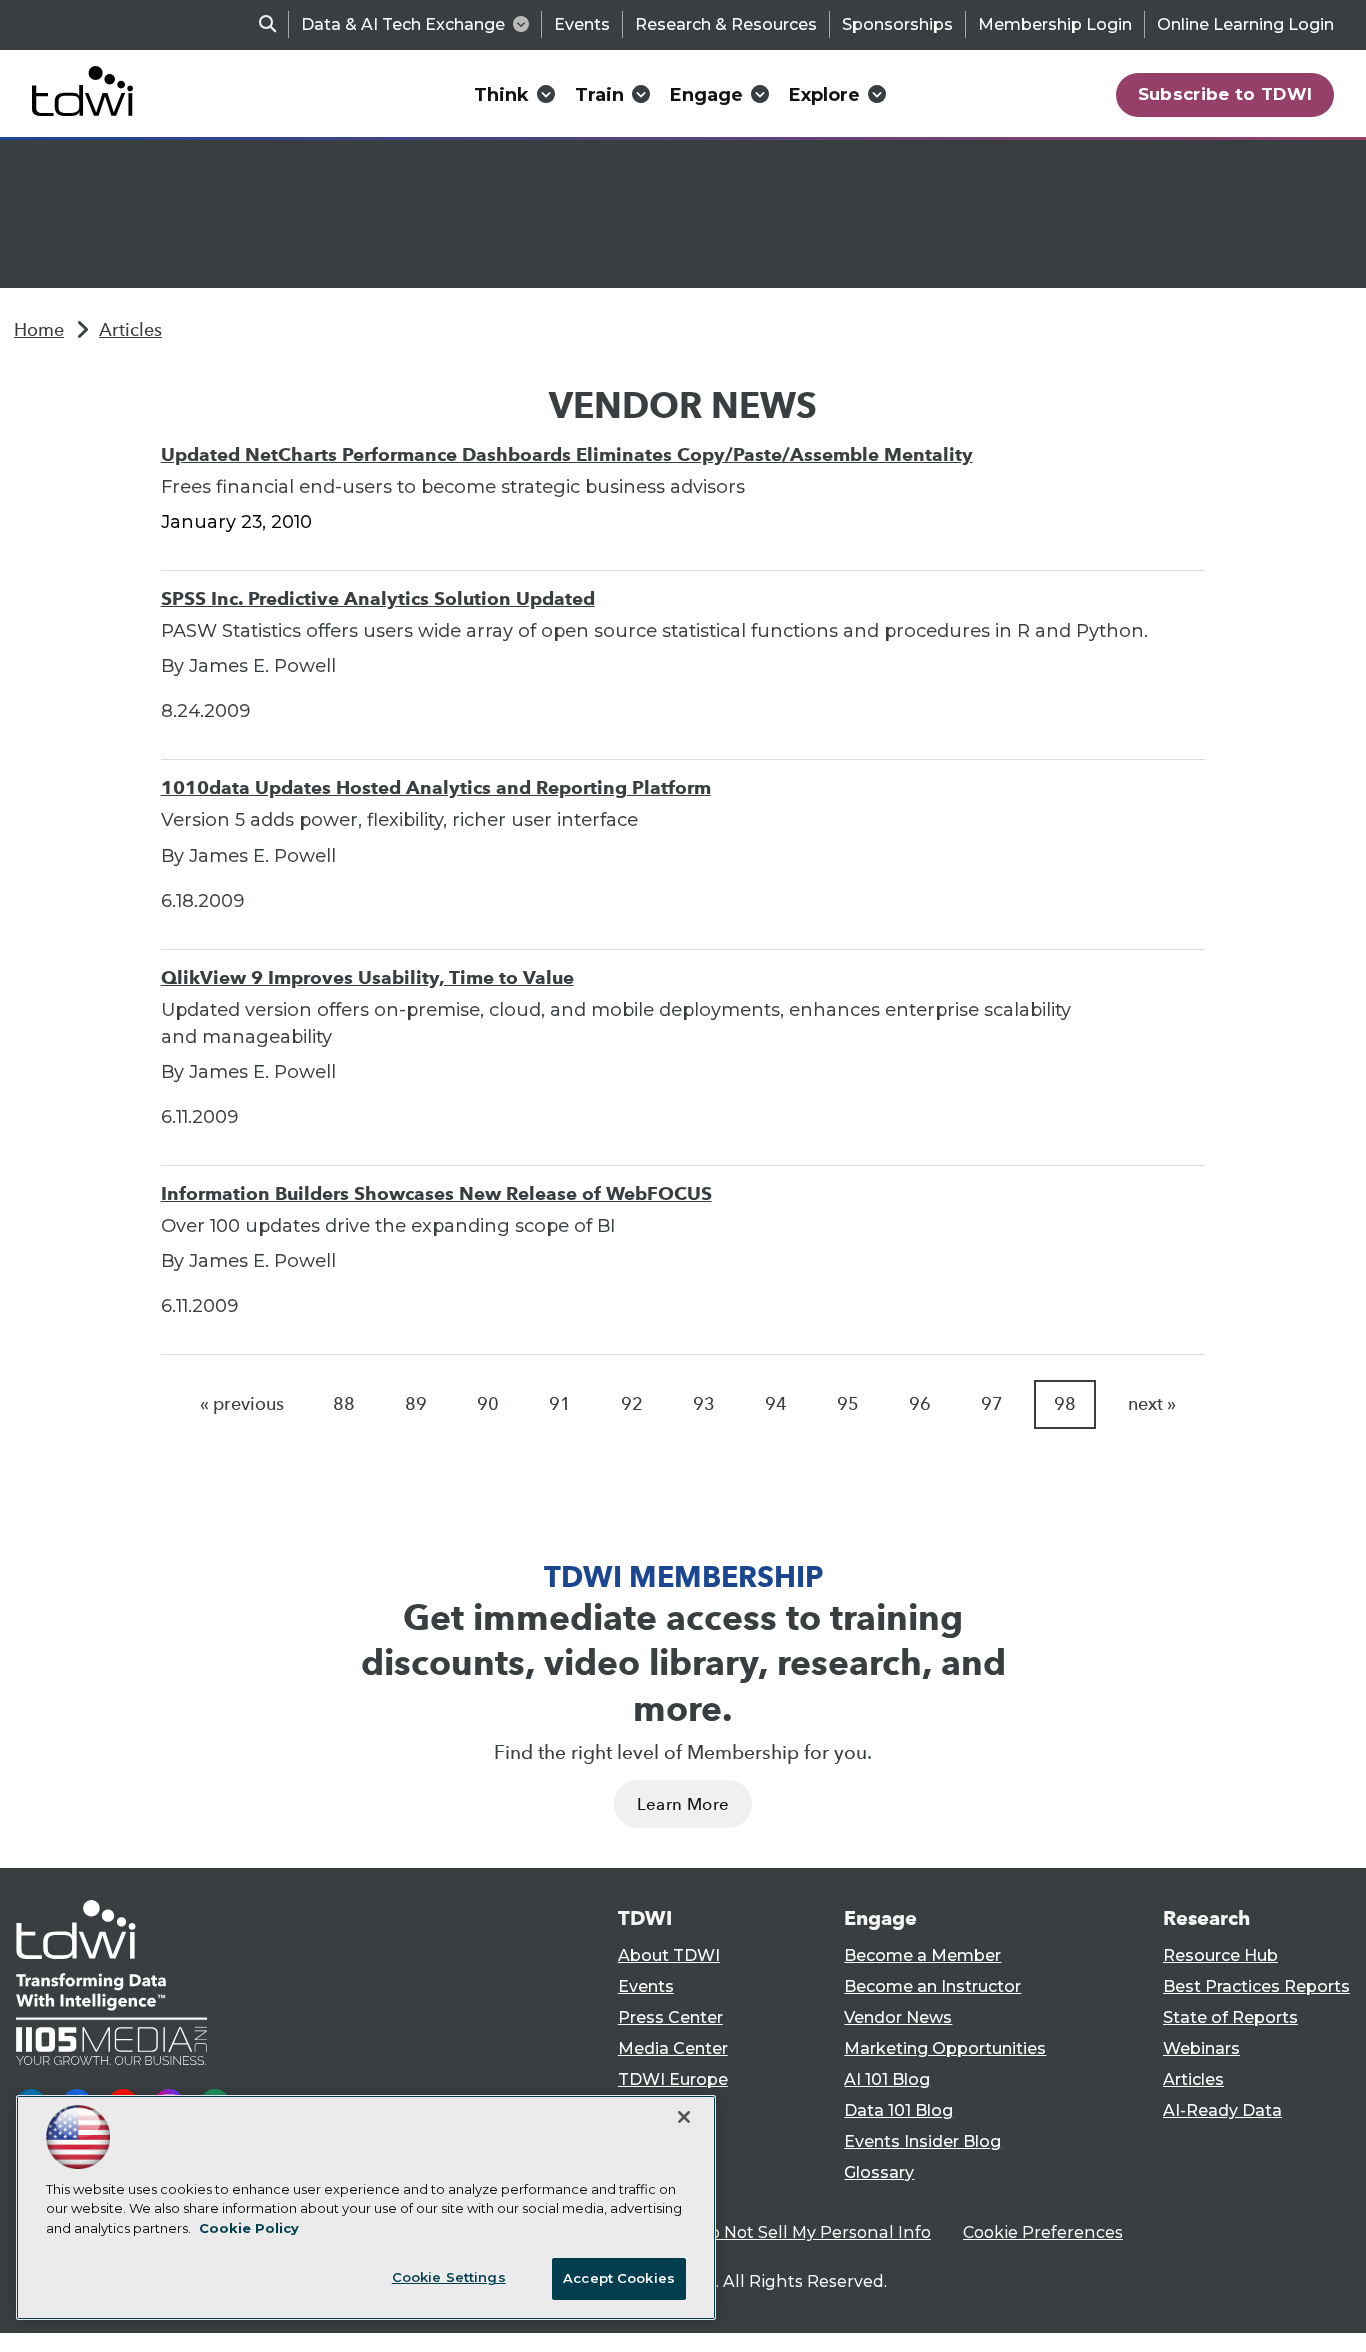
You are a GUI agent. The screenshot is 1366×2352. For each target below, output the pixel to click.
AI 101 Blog (887, 2079)
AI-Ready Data (1222, 2110)
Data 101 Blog (898, 2110)
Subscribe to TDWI (1225, 94)
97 (992, 1404)
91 (560, 1404)
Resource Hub (1220, 1955)
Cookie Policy (249, 2228)
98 (1065, 1404)
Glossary (879, 2172)
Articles (130, 330)
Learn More (683, 1804)
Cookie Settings (449, 2277)
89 (416, 1404)
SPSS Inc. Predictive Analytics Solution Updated (378, 598)
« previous (242, 1404)
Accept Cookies (619, 2278)
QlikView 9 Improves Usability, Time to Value (367, 977)
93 (704, 1404)
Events (582, 24)
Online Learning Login (1245, 24)
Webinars (1201, 2048)
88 (344, 1404)
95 (848, 1404)
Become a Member (922, 1955)
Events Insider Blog (922, 2141)
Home (39, 330)
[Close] (684, 2117)
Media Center (673, 2048)
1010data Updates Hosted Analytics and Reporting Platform (436, 787)
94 (776, 1404)
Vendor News (898, 2017)
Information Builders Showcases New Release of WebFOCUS (436, 1193)
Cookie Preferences (1043, 2232)
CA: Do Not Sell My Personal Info (799, 2232)
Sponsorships (897, 24)
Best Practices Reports (1256, 1986)
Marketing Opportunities (945, 2048)
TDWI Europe (673, 2079)
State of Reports (1230, 2017)
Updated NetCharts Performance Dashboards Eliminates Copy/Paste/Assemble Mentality (567, 454)
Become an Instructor (932, 1986)
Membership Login (1055, 24)
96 (920, 1404)
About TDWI (669, 1955)
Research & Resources (726, 24)
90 (488, 1404)
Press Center (670, 2017)
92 (632, 1404)
